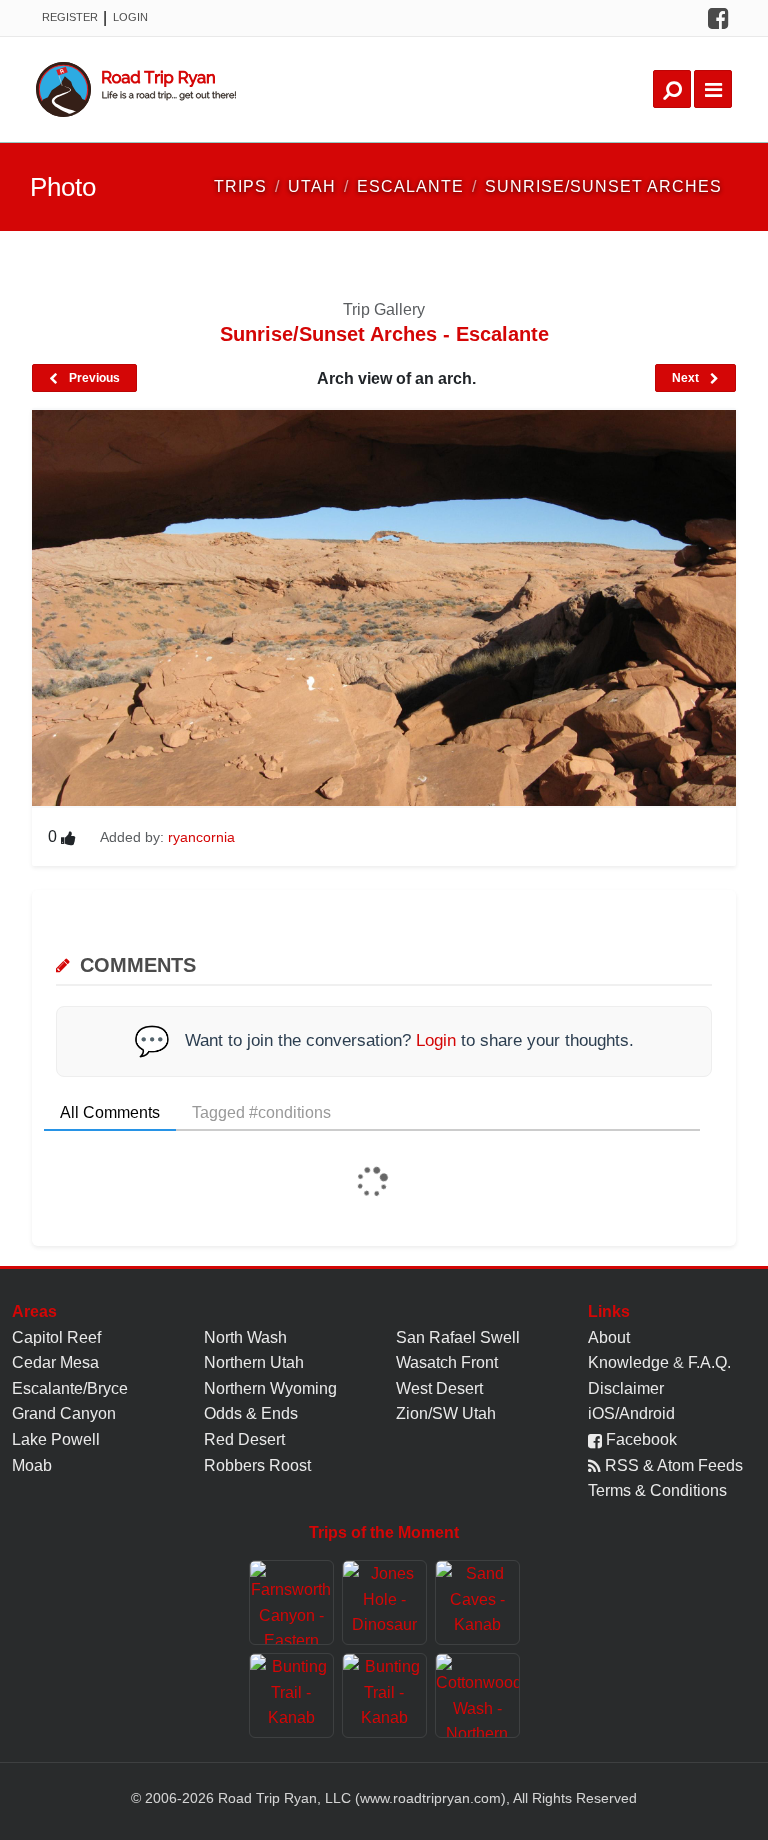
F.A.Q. (709, 1362)
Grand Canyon (64, 1413)
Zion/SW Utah (446, 1413)
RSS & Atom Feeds (672, 1465)
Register (70, 17)
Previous (93, 378)
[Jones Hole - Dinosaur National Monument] (384, 1602)
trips (240, 186)
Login (130, 17)
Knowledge (628, 1362)
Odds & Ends (251, 1413)
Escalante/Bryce (70, 1388)
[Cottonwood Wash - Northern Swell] (477, 1695)
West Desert (439, 1388)
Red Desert (244, 1439)
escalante (410, 186)
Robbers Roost (257, 1465)
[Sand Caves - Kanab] (477, 1602)
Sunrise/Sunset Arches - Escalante (384, 334)
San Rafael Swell (458, 1337)
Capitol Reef (56, 1337)
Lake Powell (56, 1439)
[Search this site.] (672, 89)
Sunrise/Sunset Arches (603, 186)
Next (687, 378)
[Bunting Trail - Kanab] (291, 1695)
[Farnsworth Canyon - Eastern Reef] (291, 1602)
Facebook (639, 1439)
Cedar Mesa (55, 1362)
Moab (32, 1465)
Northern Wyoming (270, 1388)
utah (312, 186)
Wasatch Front (447, 1362)
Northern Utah (254, 1362)
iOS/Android (631, 1413)
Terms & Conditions (657, 1490)
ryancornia (201, 837)
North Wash (245, 1337)
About (609, 1337)
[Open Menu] (713, 89)
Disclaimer (626, 1388)
